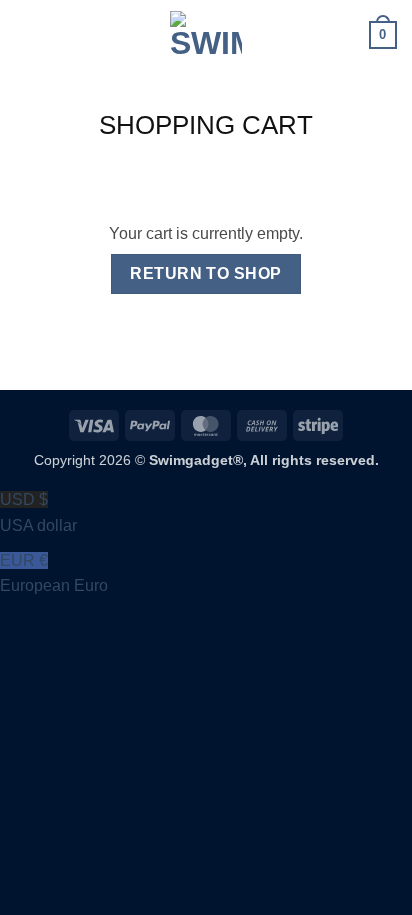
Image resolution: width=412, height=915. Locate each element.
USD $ (38, 512)
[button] (27, 34)
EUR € (54, 573)
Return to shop (206, 273)
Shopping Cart (206, 125)
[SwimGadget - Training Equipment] (206, 35)
